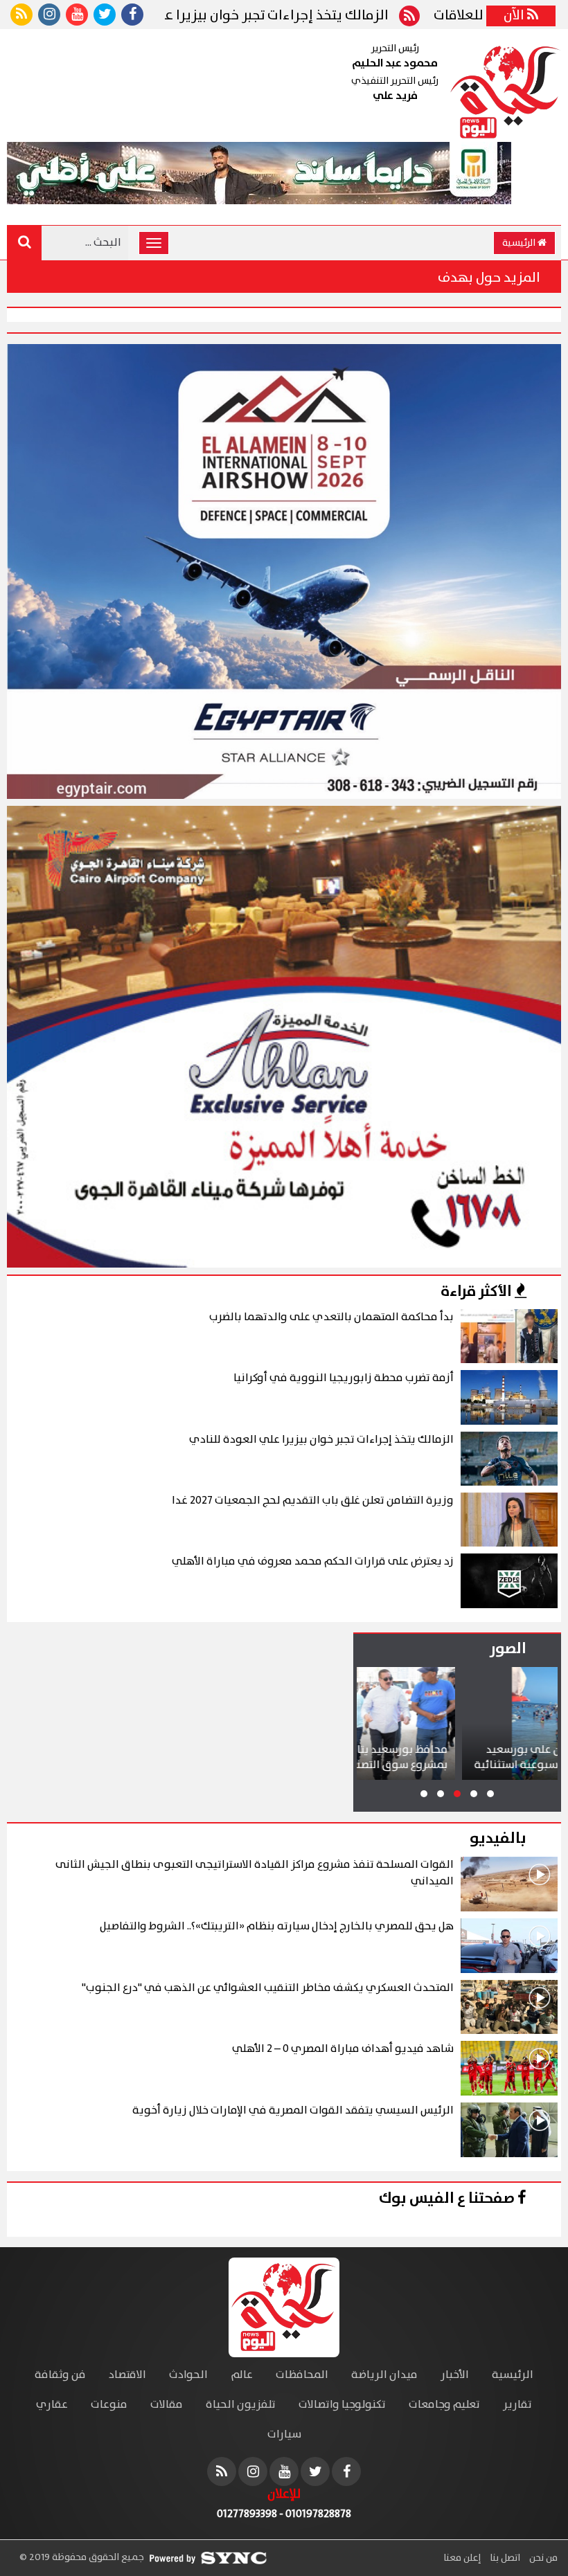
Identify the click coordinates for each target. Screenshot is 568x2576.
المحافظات (302, 2375)
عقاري (52, 2405)
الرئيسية (520, 243)
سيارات (284, 2434)
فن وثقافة (60, 2375)
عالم (242, 2375)
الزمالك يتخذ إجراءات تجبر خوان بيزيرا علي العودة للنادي (330, 16)
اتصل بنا (504, 2558)
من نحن (542, 2558)
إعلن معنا (462, 2558)
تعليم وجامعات (444, 2405)
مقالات (167, 2405)
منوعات (109, 2405)
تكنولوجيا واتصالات (342, 2405)
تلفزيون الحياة (241, 2405)
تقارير (517, 2405)
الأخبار (455, 2375)
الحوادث (188, 2375)
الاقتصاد (127, 2375)
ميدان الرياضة (384, 2375)
